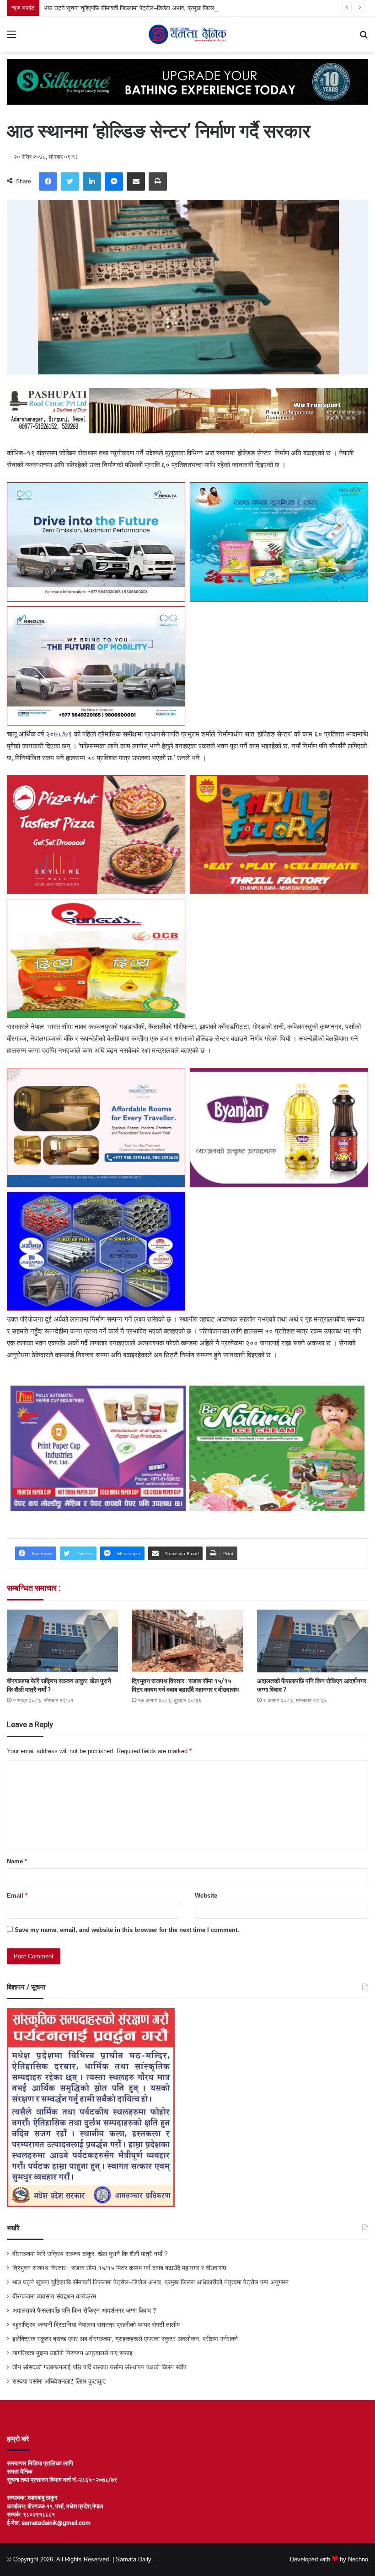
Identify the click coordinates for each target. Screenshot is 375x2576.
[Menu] (11, 38)
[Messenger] (114, 181)
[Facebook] (48, 181)
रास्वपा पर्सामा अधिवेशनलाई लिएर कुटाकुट (59, 2381)
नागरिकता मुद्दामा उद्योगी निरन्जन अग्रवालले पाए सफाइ (72, 2353)
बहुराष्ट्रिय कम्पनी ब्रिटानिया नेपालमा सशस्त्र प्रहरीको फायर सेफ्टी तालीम (96, 2325)
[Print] (158, 181)
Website (206, 1896)
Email (17, 1896)
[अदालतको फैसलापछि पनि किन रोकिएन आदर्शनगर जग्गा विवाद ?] (313, 1641)
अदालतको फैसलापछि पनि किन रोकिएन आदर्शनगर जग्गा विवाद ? (84, 2311)
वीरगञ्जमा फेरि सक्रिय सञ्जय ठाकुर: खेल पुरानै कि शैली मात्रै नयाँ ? (90, 2254)
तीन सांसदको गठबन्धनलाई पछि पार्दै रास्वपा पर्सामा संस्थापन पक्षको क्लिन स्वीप (99, 2367)
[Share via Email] (136, 181)
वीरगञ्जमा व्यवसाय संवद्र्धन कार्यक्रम (54, 2296)
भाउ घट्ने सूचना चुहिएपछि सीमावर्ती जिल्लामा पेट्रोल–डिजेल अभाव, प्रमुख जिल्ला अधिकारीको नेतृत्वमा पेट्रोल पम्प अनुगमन (174, 8)
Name (17, 1861)
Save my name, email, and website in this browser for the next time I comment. (127, 1930)
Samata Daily (134, 2559)
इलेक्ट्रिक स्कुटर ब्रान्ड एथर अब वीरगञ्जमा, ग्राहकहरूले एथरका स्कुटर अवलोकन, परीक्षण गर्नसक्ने (125, 2339)
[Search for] (364, 38)
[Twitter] (70, 181)
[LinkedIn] (92, 181)
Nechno (358, 2559)
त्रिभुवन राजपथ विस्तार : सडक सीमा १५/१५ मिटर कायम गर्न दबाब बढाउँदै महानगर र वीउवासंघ (119, 2268)
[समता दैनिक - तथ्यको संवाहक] (187, 34)
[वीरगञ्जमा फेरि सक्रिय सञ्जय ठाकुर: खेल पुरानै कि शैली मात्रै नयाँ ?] (62, 1641)
